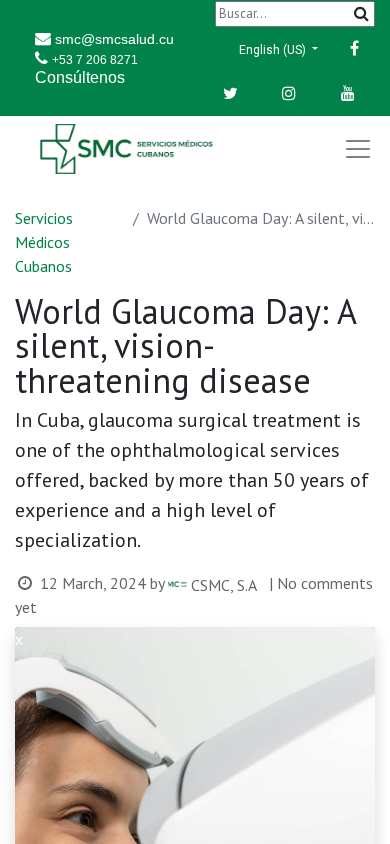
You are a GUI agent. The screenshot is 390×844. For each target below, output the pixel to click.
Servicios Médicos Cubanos (44, 242)
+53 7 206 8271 (95, 60)
